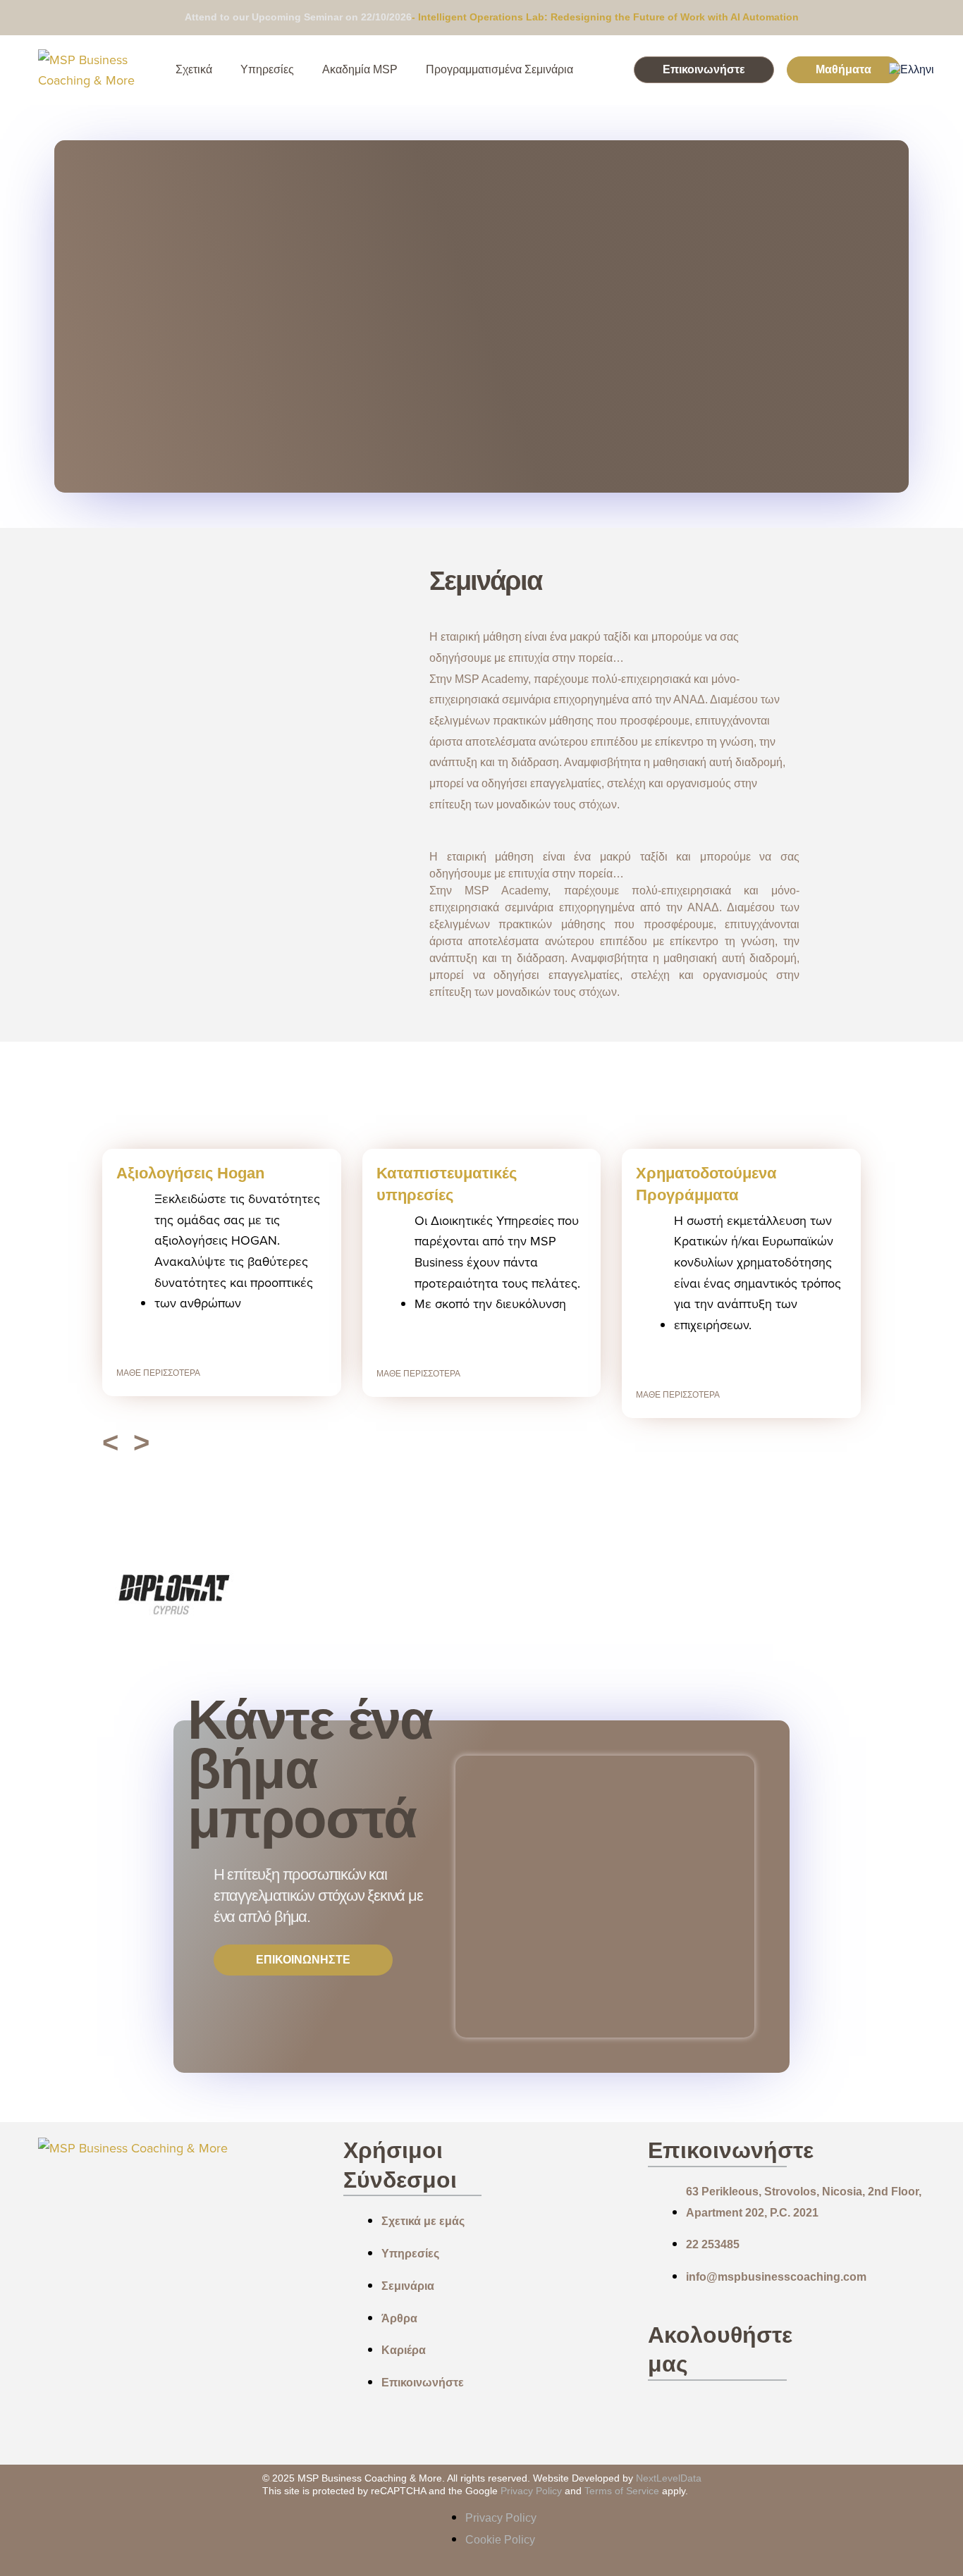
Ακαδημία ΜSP (360, 69)
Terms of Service (623, 2491)
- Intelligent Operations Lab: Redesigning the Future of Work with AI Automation (605, 17)
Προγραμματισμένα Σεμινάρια (499, 69)
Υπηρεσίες (267, 69)
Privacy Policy (531, 2491)
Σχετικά (194, 69)
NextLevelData (669, 2478)
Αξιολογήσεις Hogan (190, 1173)
